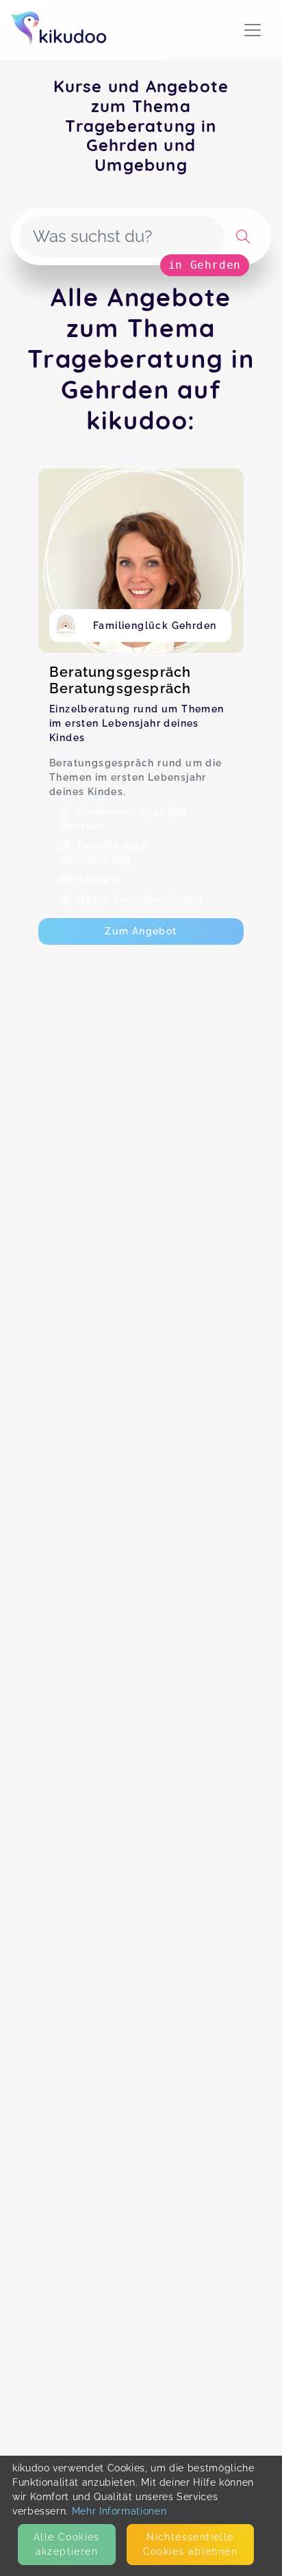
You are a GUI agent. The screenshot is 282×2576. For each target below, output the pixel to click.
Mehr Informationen (119, 2511)
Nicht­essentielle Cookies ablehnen (190, 2544)
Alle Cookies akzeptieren (67, 2544)
